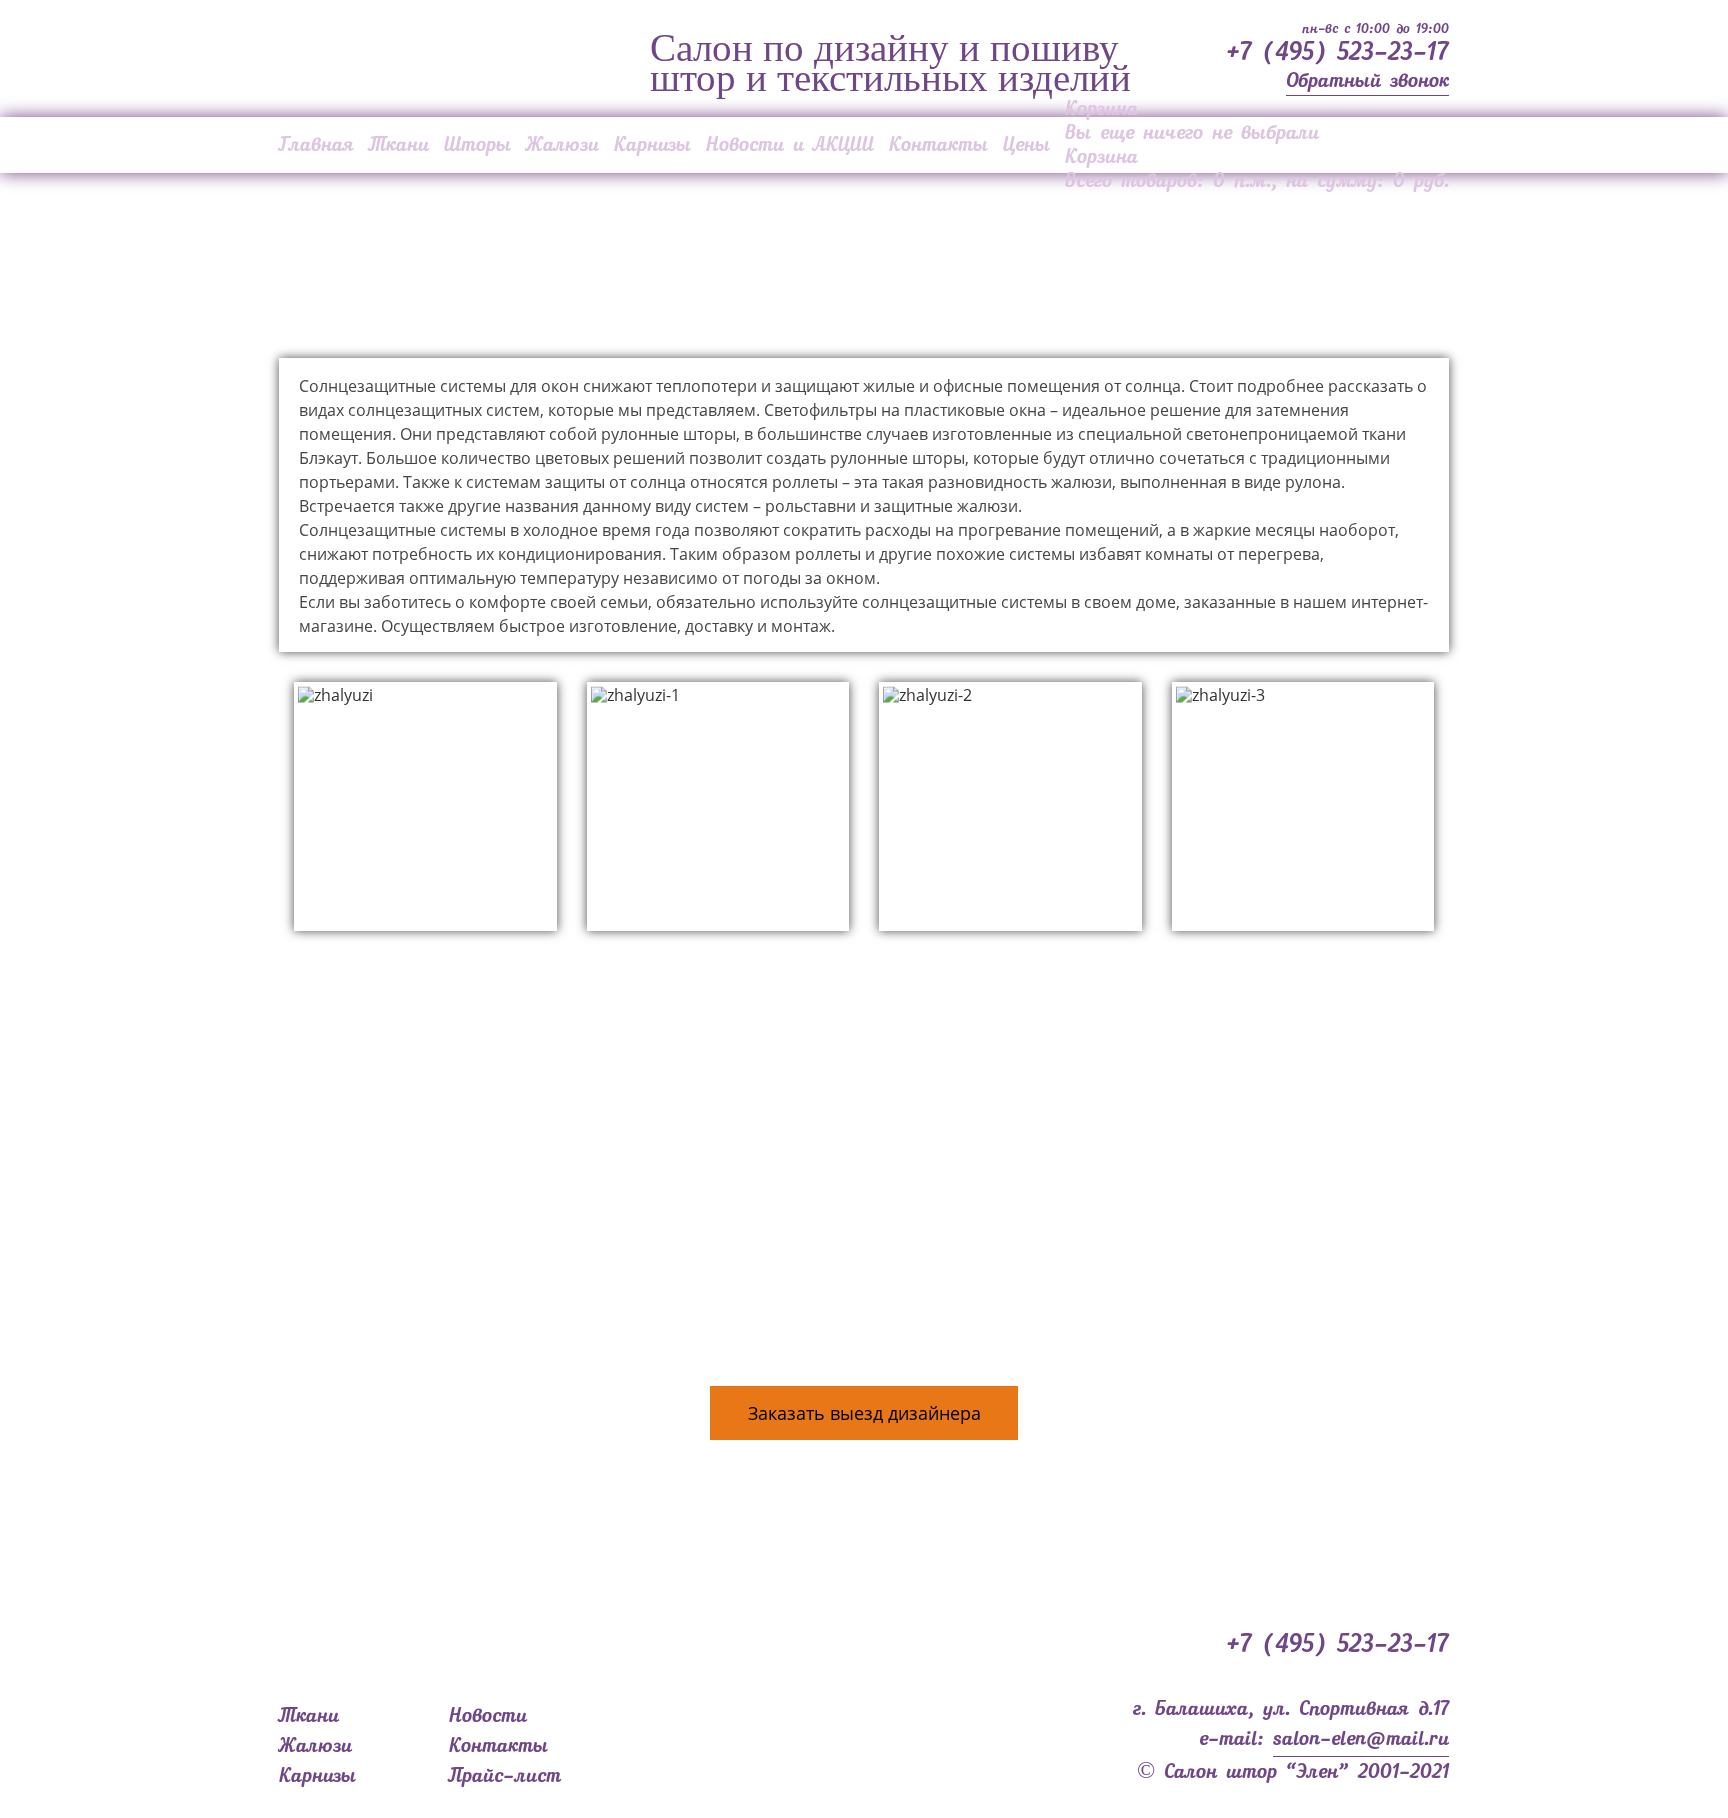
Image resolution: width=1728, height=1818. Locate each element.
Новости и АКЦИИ (790, 145)
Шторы (477, 145)
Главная (316, 145)
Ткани (399, 145)
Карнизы (652, 145)
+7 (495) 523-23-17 (1337, 53)
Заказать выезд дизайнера (864, 1413)
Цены (1026, 145)
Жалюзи (562, 145)
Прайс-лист (505, 1776)
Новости (488, 1716)
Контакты (938, 145)
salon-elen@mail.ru (1361, 1739)
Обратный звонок (1367, 81)
